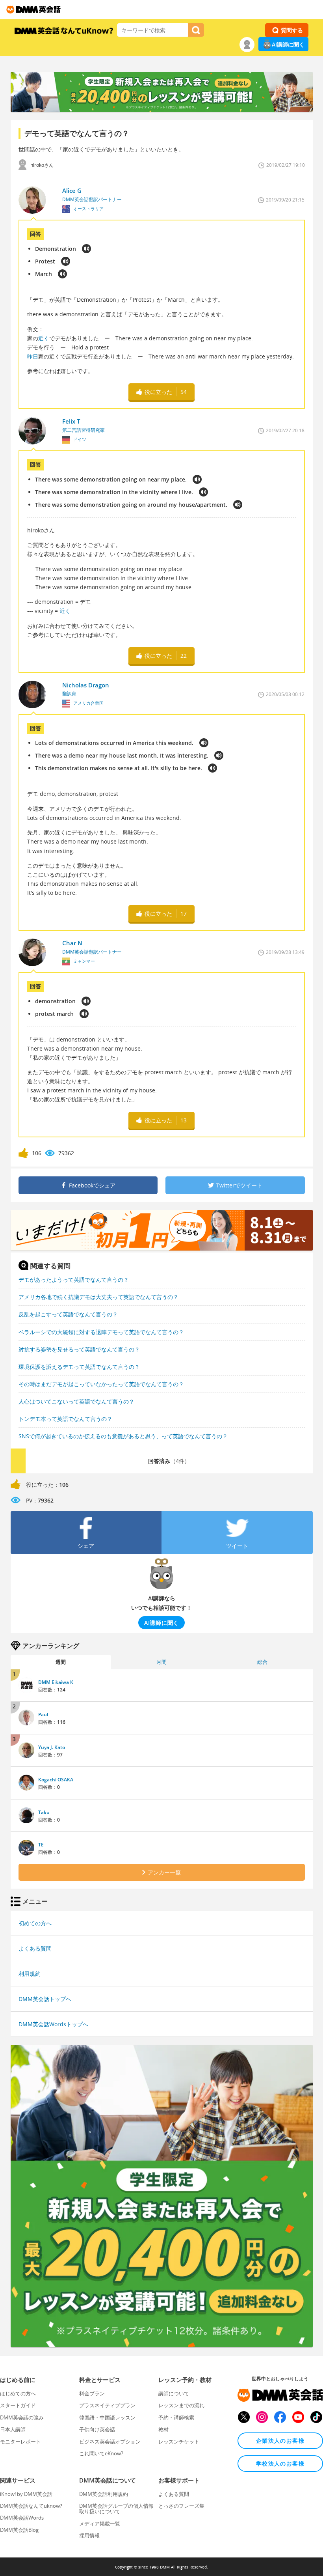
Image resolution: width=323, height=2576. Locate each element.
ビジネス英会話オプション (110, 2442)
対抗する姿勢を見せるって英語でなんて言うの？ (79, 1349)
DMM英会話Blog (19, 2530)
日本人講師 (13, 2429)
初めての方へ (35, 1923)
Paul (43, 1715)
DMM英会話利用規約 (104, 2494)
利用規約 (30, 1974)
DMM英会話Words (22, 2518)
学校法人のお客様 (280, 2463)
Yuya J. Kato (52, 1747)
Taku (44, 1812)
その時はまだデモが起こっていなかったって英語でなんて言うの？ (101, 1384)
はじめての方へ (18, 2393)
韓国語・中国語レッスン (107, 2417)
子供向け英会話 (97, 2429)
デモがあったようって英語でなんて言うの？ (74, 1280)
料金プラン (92, 2393)
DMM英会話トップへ (45, 1999)
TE (41, 1845)
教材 (163, 2429)
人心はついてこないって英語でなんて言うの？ (76, 1401)
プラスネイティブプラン (107, 2405)
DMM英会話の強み (22, 2417)
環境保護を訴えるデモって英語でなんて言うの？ (79, 1367)
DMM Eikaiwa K (56, 1682)
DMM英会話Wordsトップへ (53, 2024)
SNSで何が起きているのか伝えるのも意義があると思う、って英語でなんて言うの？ (123, 1436)
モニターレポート (20, 2442)
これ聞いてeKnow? (101, 2453)
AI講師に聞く (288, 44)
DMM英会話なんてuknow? (31, 2506)
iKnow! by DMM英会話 (26, 2494)
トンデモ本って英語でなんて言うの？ (65, 1419)
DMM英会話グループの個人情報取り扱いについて (116, 2509)
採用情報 (89, 2535)
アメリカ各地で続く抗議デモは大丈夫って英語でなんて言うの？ (98, 1297)
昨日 (33, 356)
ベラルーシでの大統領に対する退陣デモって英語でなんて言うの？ (101, 1332)
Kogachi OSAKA (56, 1780)
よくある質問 (35, 1948)
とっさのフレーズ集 (181, 2506)
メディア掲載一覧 (100, 2524)
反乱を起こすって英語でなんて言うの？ (68, 1314)
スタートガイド (18, 2405)
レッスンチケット (179, 2442)
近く (44, 338)
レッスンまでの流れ (181, 2405)
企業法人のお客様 (280, 2441)
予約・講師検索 (176, 2417)
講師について (174, 2393)
